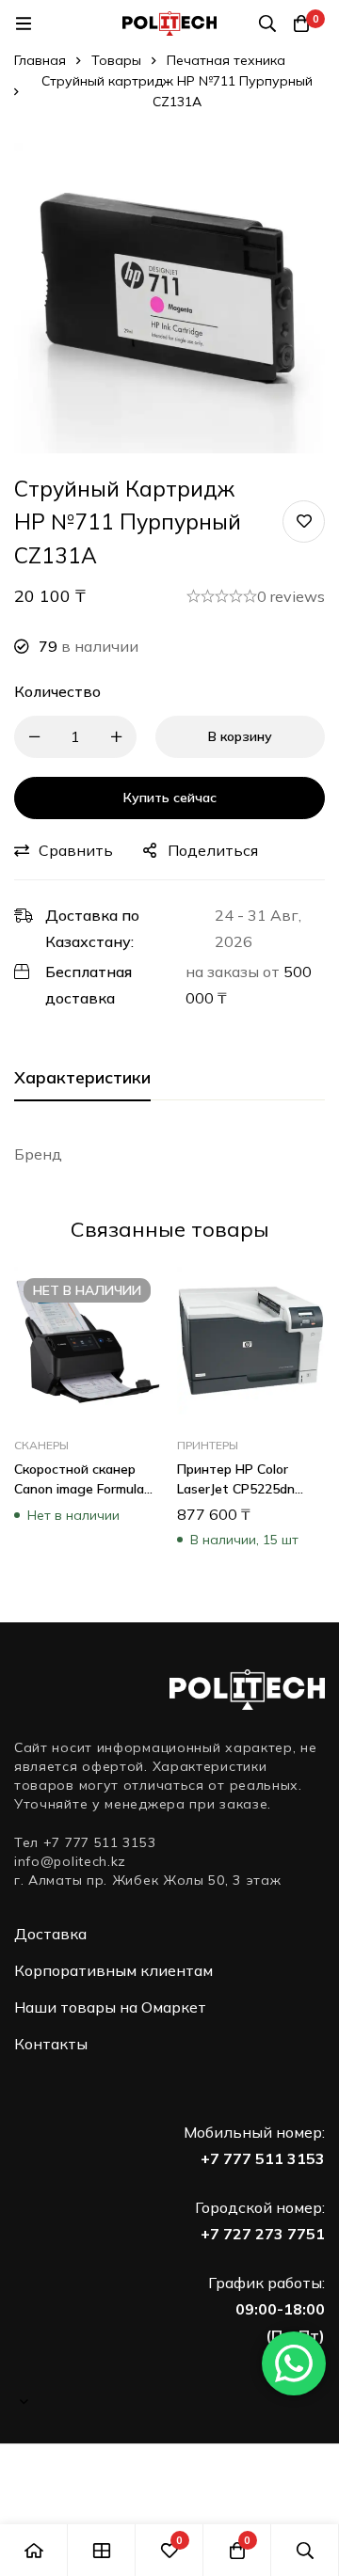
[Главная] (34, 2550)
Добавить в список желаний (304, 522)
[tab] (82, 1079)
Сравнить (76, 850)
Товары (116, 60)
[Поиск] (267, 24)
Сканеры (41, 1445)
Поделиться (213, 850)
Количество (57, 691)
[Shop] (102, 2550)
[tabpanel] (169, 1154)
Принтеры (208, 1445)
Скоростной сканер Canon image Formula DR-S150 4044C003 (79, 1489)
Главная (40, 60)
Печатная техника (226, 60)
